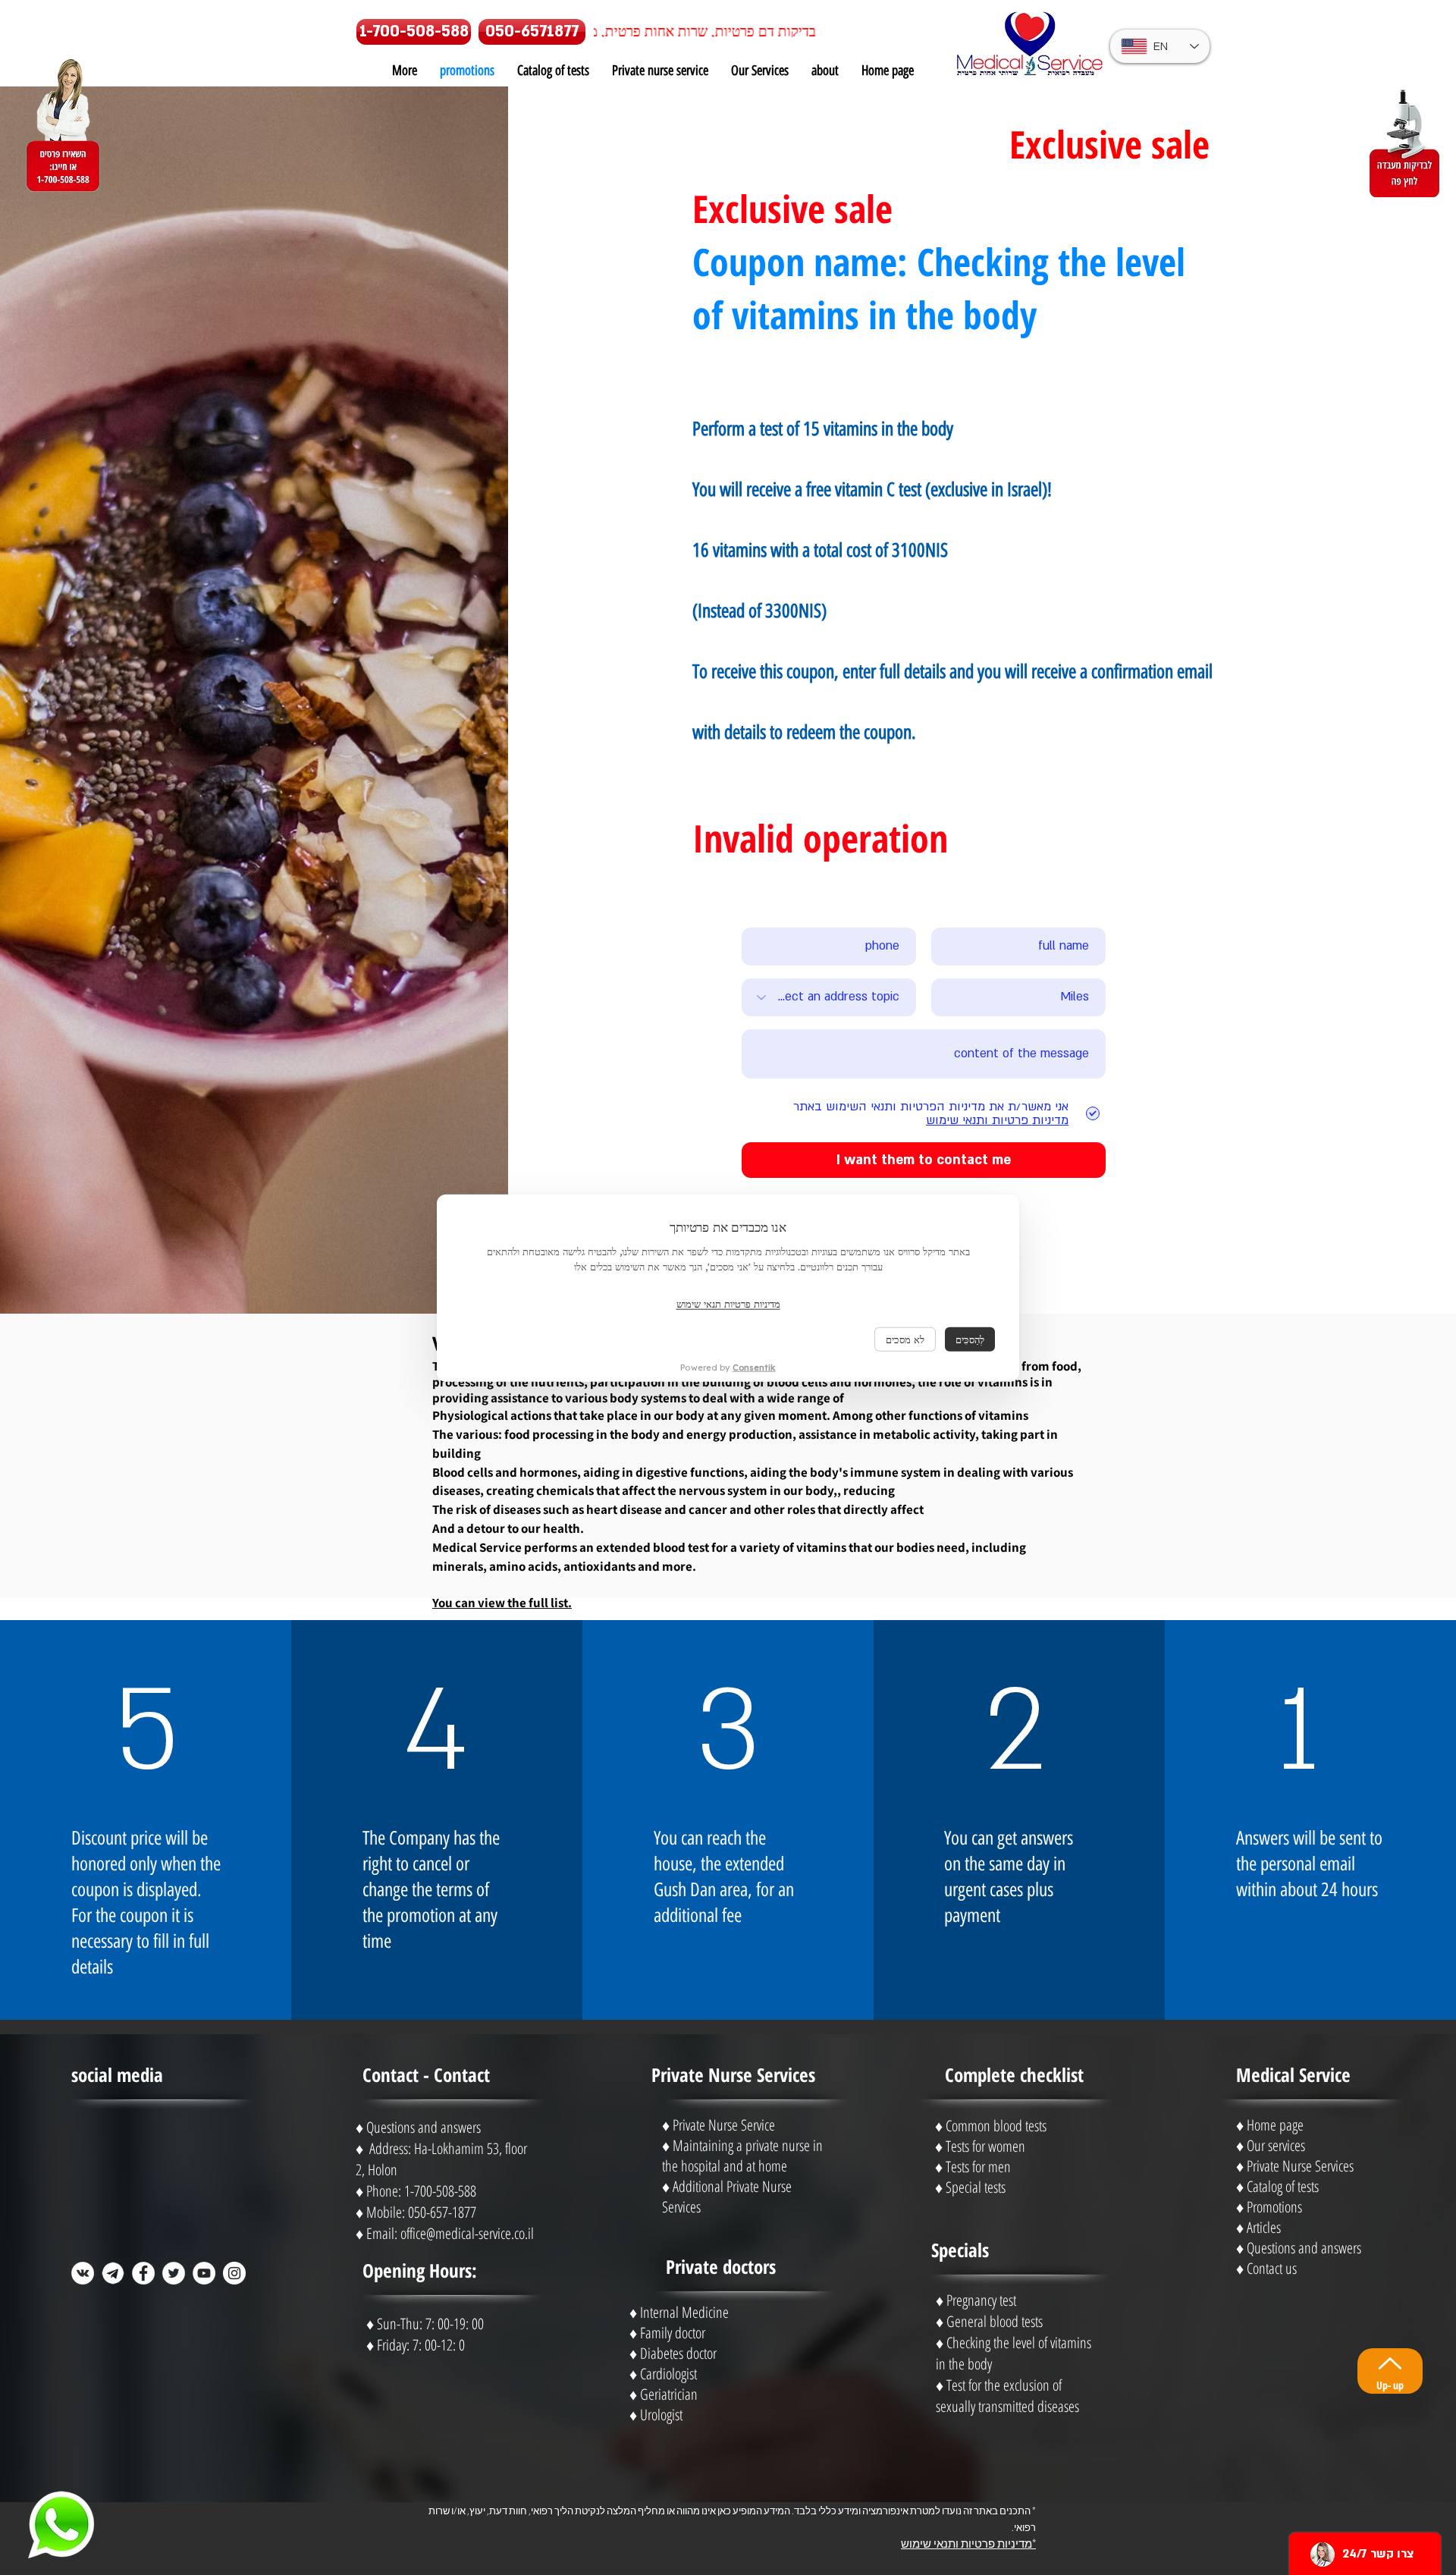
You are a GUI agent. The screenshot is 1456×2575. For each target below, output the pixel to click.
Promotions (1274, 2207)
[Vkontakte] (83, 2273)
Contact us (1272, 2268)
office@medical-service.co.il (467, 2233)
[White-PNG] (113, 2273)
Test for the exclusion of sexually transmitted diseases (1007, 2396)
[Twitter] (174, 2273)
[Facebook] (143, 2273)
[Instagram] (234, 2273)
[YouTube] (204, 2273)
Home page (1275, 2125)
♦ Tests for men (973, 2167)
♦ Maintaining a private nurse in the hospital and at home (742, 2156)
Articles (1264, 2227)
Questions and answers (1304, 2248)
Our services (1276, 2145)
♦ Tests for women (980, 2146)
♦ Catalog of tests (1277, 2186)
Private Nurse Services (1300, 2166)
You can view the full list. (502, 1603)
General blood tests (995, 2321)
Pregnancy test (981, 2300)
